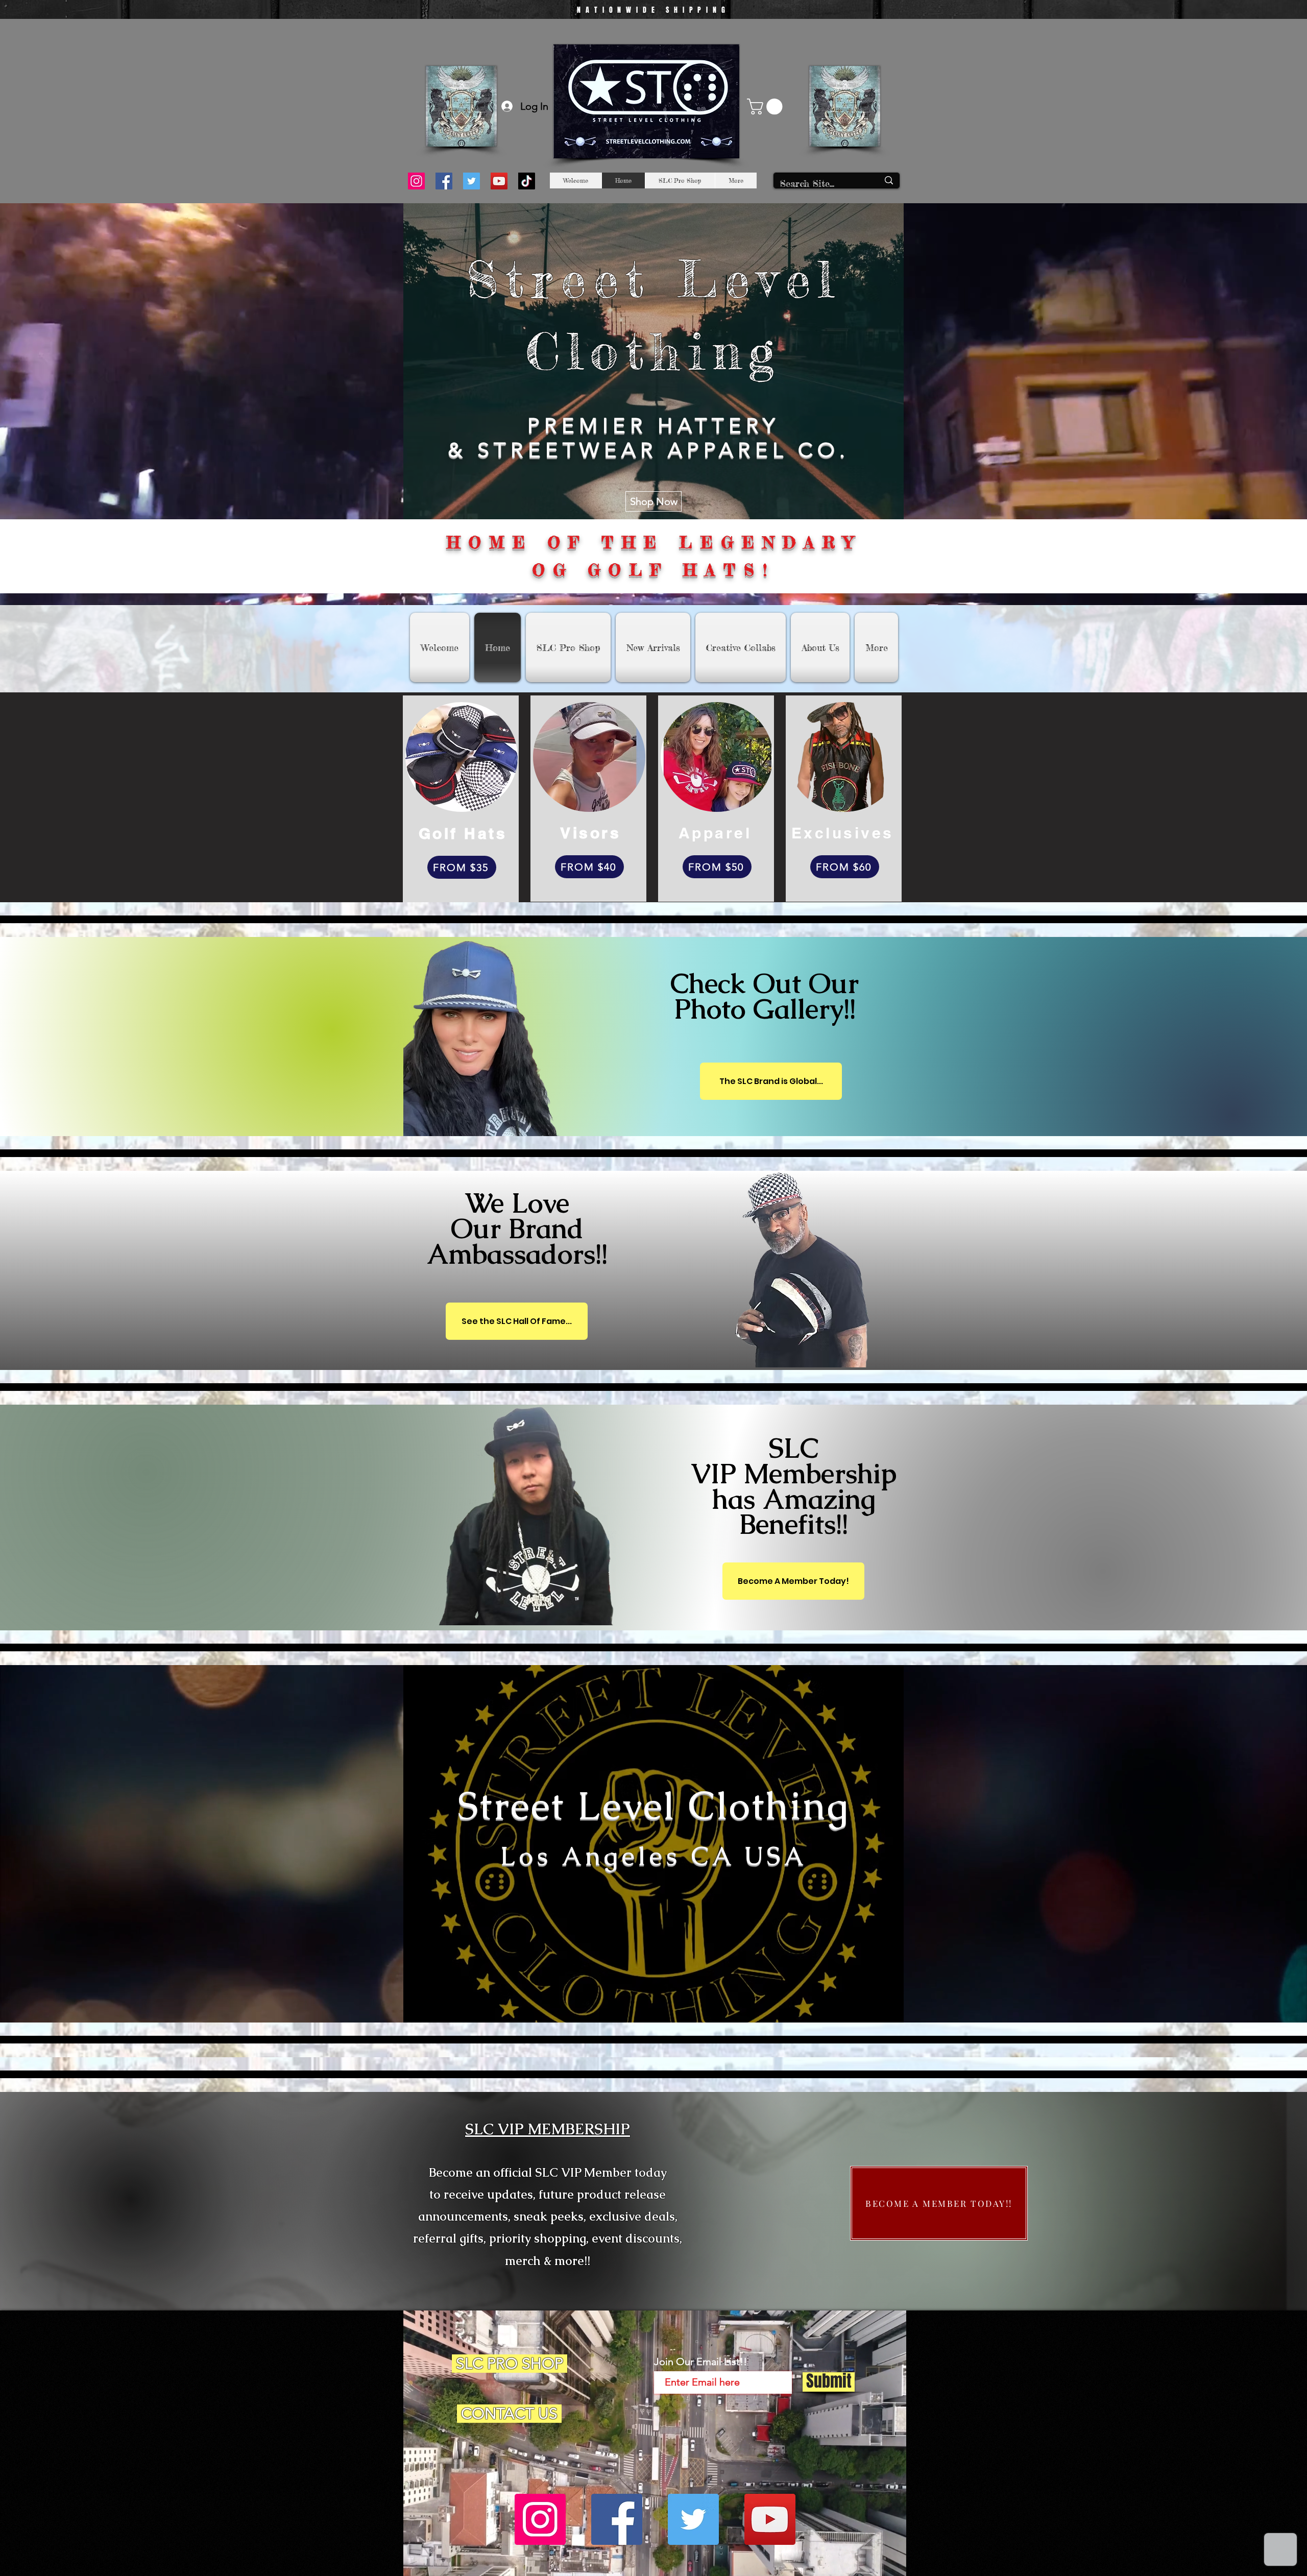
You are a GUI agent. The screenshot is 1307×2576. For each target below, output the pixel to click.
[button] (767, 106)
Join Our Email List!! (700, 2362)
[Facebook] (444, 181)
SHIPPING (698, 10)
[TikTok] (527, 181)
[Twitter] (471, 181)
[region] (695, 1011)
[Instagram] (416, 181)
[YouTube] (499, 181)
